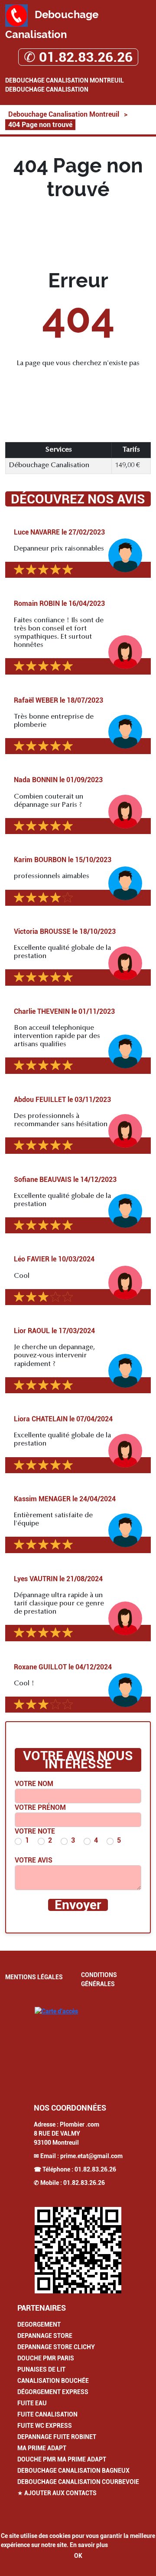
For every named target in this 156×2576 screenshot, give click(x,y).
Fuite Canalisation (47, 2414)
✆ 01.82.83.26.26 (78, 57)
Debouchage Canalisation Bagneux (73, 2471)
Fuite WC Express (45, 2426)
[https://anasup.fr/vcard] (78, 2250)
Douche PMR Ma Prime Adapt (62, 2459)
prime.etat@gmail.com (91, 2156)
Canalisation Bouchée (53, 2381)
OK (78, 2556)
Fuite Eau (32, 2403)
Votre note (35, 1831)
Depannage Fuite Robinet (57, 2437)
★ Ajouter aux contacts (57, 2493)
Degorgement (39, 2324)
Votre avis (34, 1860)
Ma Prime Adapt (42, 2448)
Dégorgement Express (53, 2392)
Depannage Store (45, 2336)
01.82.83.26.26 (95, 2169)
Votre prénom (40, 1807)
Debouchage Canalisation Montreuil (65, 80)
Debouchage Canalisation (47, 89)
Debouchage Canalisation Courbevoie (78, 2482)
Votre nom (34, 1784)
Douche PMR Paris (46, 2358)
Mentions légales (34, 1977)
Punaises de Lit (41, 2369)
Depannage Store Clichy (56, 2347)
